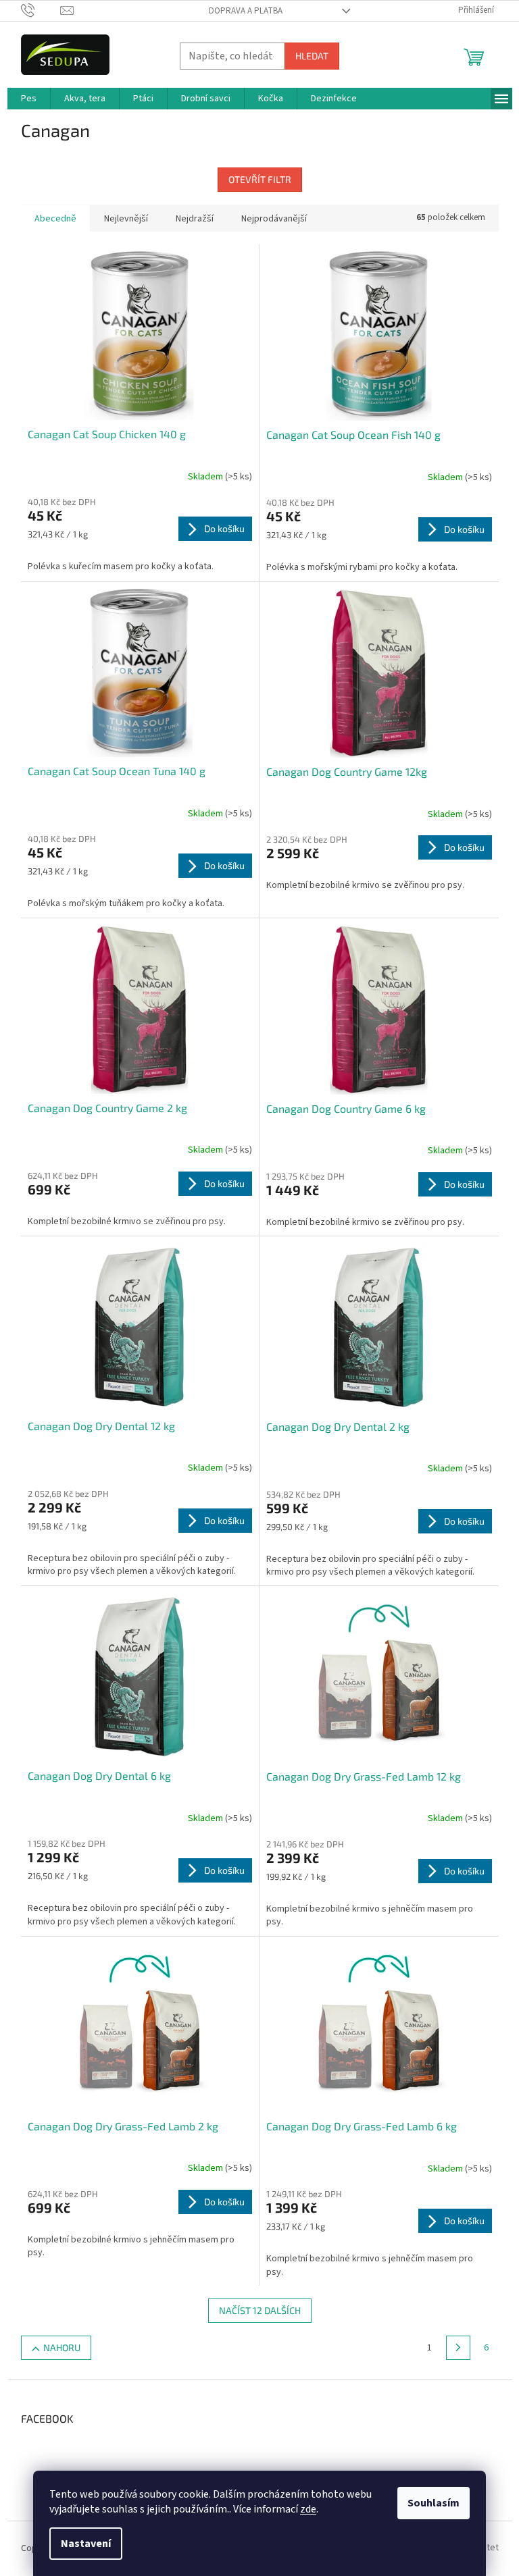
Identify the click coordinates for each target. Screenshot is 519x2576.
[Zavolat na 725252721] (41, 10)
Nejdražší (195, 219)
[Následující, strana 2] (458, 2348)
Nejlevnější (126, 219)
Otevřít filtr (260, 179)
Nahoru (62, 2347)
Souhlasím (434, 2503)
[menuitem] (29, 99)
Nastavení (86, 2544)
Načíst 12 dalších (260, 2310)
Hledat (312, 56)
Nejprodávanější (274, 219)
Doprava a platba (246, 11)
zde (308, 2509)
